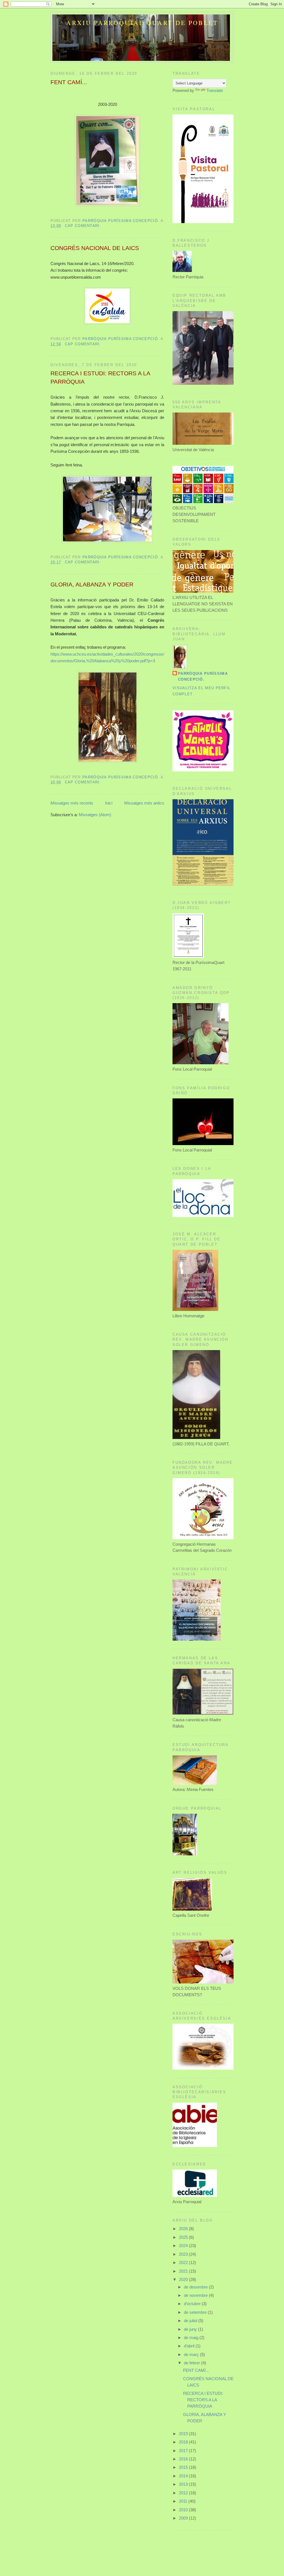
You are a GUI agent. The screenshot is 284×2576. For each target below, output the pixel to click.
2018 (184, 2442)
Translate (215, 90)
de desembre (196, 2287)
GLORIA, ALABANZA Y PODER (92, 584)
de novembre (196, 2295)
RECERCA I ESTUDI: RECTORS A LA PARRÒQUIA (100, 378)
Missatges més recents (72, 803)
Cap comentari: (84, 226)
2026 (184, 2229)
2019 (184, 2434)
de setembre (196, 2312)
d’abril (190, 2346)
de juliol (191, 2321)
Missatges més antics (144, 803)
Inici (109, 803)
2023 (184, 2254)
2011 (184, 2501)
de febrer (192, 2363)
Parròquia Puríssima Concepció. (203, 676)
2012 (184, 2493)
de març (192, 2354)
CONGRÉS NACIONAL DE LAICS (95, 248)
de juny (191, 2329)
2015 (184, 2467)
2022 (184, 2263)
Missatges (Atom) (95, 815)
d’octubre (193, 2304)
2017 (184, 2451)
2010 (184, 2510)
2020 (184, 2279)
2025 (184, 2237)
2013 (184, 2484)
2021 (184, 2271)
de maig (192, 2338)
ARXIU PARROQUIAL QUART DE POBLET (142, 23)
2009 (184, 2518)
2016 (184, 2459)
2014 (184, 2476)
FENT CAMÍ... (69, 82)
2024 (184, 2246)
